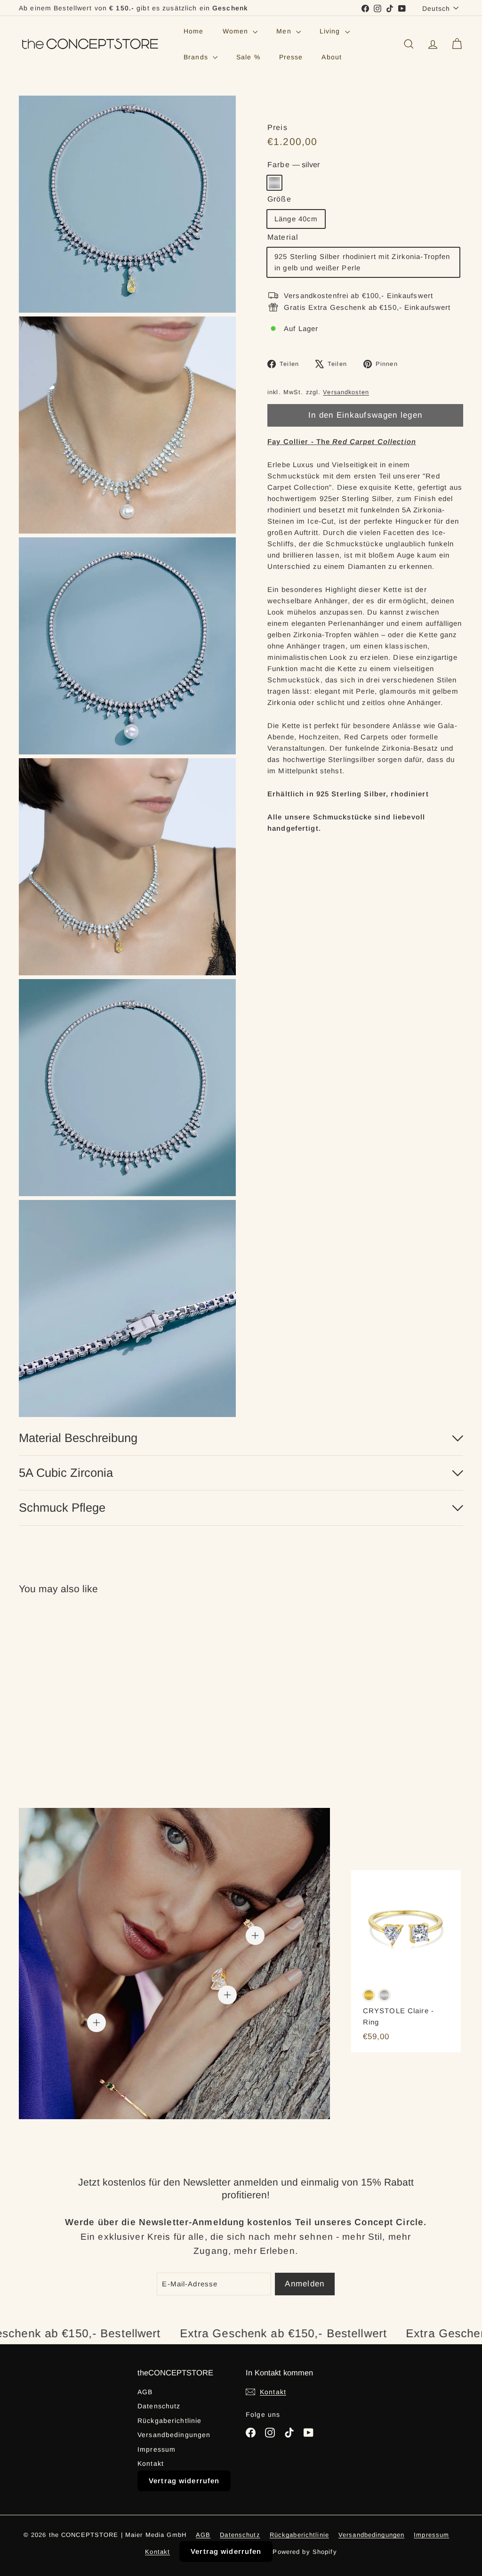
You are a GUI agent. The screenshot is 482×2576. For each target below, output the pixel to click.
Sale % (248, 57)
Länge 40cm (296, 219)
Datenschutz (159, 2406)
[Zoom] (127, 204)
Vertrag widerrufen (184, 2481)
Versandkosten (346, 392)
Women (237, 31)
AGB (145, 2392)
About (332, 57)
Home (194, 31)
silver (274, 183)
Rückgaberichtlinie (169, 2421)
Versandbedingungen (174, 2435)
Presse (291, 57)
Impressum (157, 2449)
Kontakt (151, 2463)
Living (331, 31)
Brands (197, 57)
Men (285, 31)
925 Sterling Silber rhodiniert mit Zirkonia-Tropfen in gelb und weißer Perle (362, 262)
